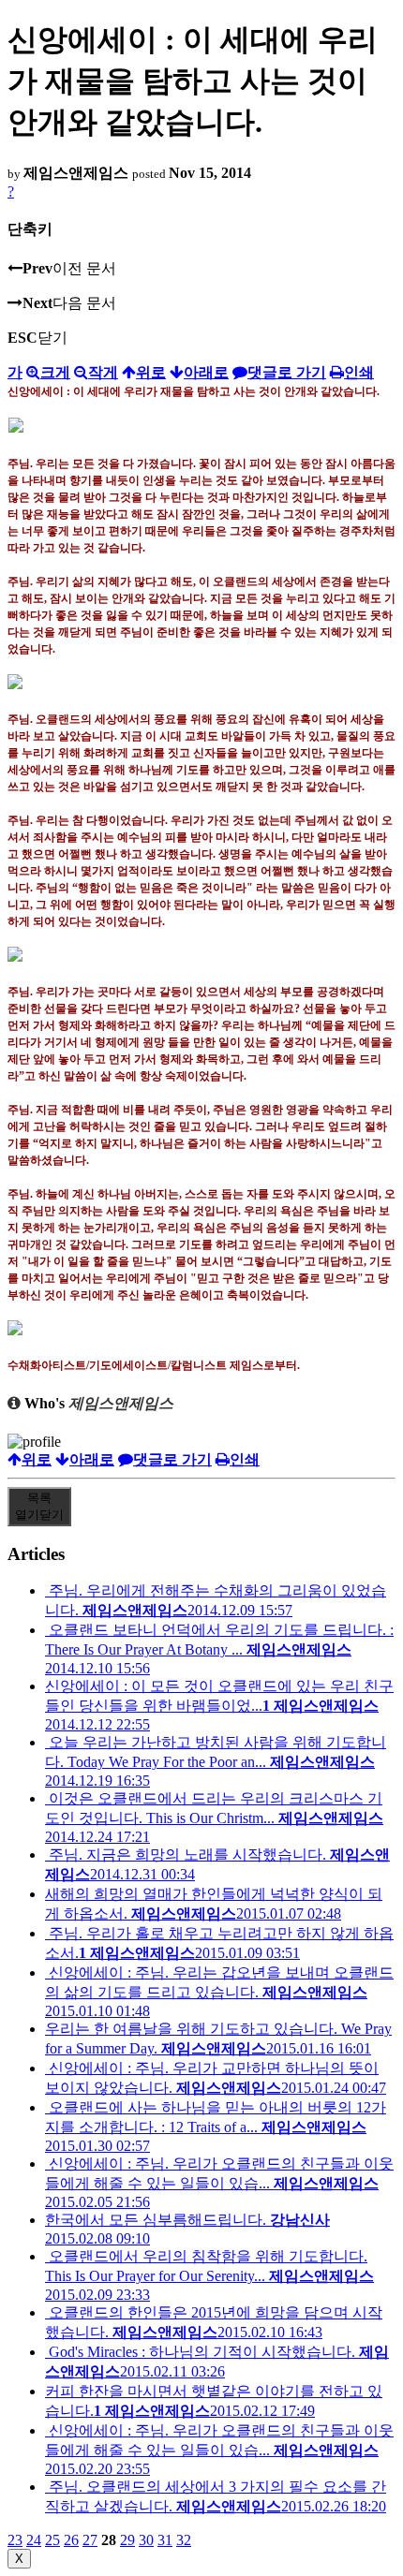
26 (71, 2540)
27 (90, 2540)
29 (127, 2540)
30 (146, 2540)
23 (15, 2540)
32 (184, 2540)
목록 (39, 1506)
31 (165, 2540)
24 (34, 2540)
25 (52, 2540)
